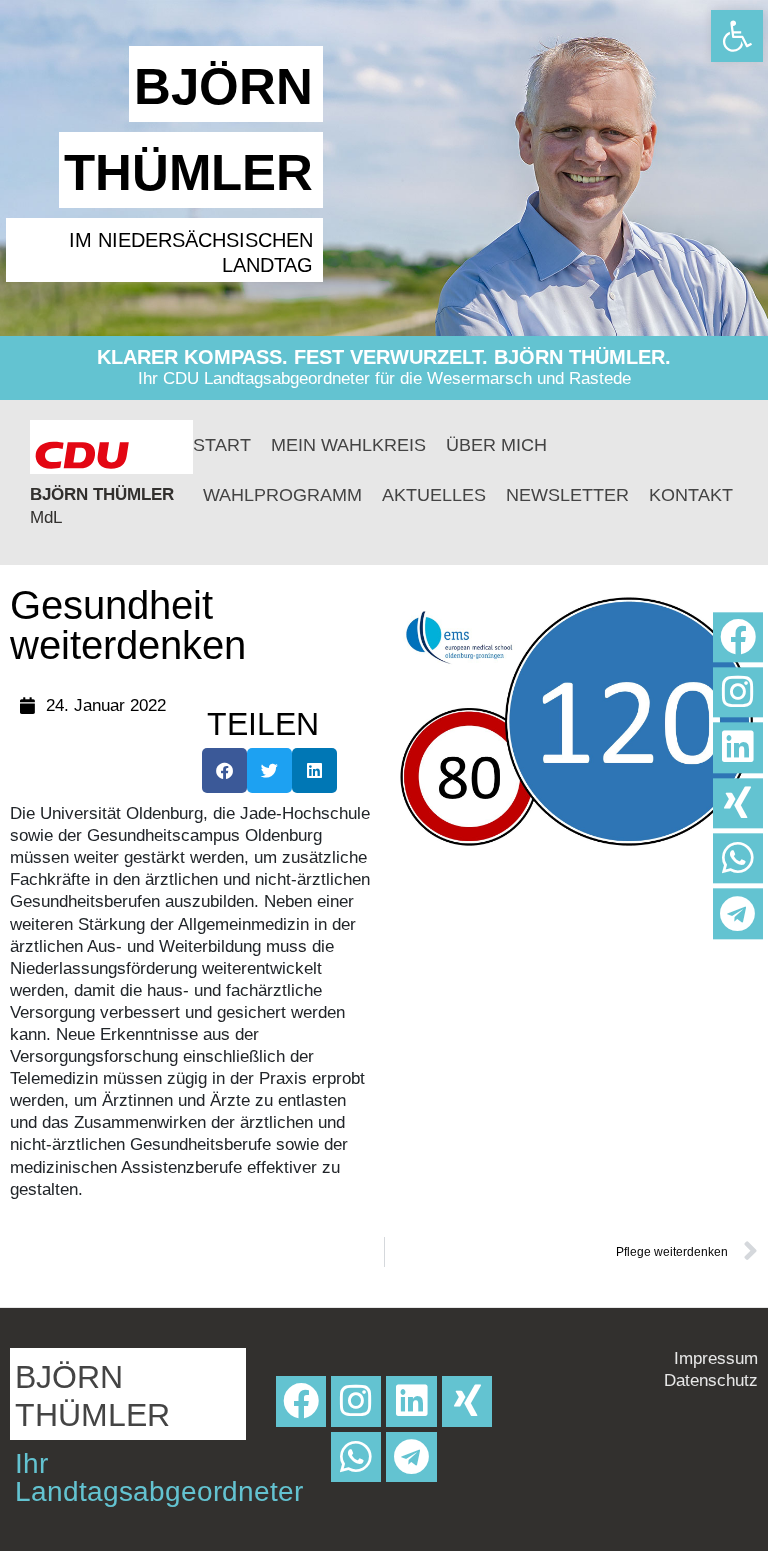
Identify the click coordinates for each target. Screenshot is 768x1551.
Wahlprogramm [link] (282, 495)
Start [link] (222, 445)
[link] (737, 36)
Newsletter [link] (567, 495)
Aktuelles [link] (434, 495)
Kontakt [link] (691, 495)
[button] (224, 770)
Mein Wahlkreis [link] (348, 445)
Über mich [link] (496, 445)
